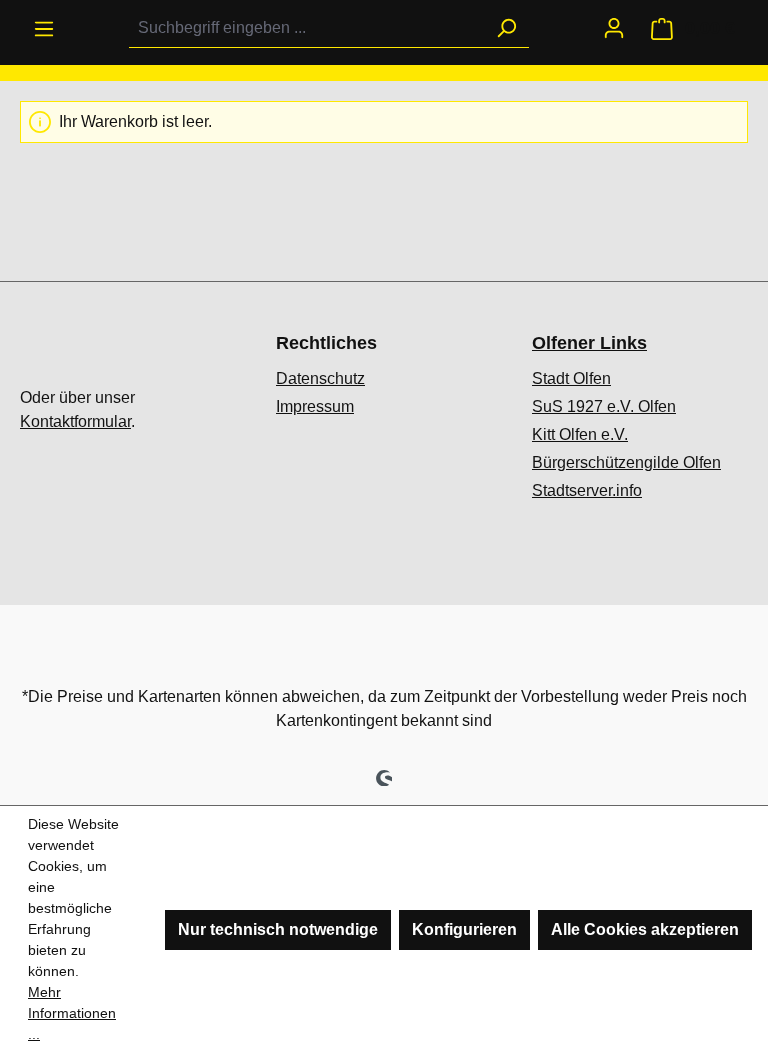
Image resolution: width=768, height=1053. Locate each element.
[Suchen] (506, 28)
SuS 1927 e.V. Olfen (604, 406)
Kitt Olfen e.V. (580, 434)
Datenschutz (320, 378)
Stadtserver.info (587, 490)
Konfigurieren (464, 929)
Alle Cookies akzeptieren (645, 929)
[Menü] (44, 29)
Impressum (315, 406)
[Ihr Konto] (614, 28)
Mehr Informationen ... (72, 1013)
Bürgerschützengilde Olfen (626, 462)
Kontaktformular (75, 421)
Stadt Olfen (571, 378)
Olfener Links (589, 343)
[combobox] (306, 28)
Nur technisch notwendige (278, 929)
